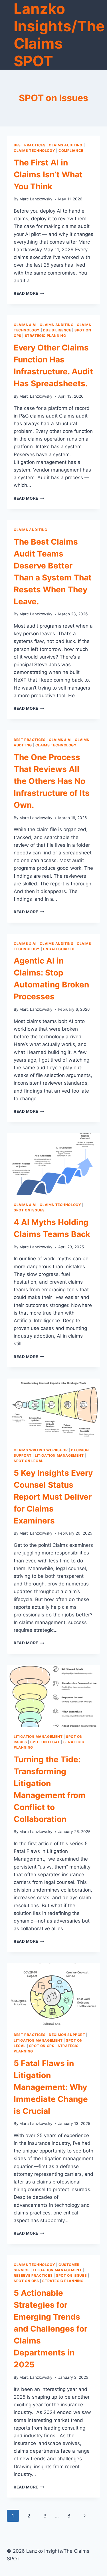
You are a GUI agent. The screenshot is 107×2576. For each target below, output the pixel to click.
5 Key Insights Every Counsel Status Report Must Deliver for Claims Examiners (53, 1497)
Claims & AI (25, 325)
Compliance (71, 151)
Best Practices (30, 145)
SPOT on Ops (42, 2046)
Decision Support (67, 2035)
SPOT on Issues (29, 1210)
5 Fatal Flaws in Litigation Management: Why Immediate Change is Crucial (51, 2087)
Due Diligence (57, 330)
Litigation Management (59, 1455)
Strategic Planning (46, 336)
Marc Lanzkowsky (36, 199)
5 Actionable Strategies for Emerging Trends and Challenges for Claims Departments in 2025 (51, 2329)
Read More (29, 293)
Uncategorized (59, 949)
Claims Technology (34, 151)
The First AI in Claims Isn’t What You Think (48, 175)
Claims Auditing (66, 145)
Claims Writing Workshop (41, 1450)
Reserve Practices (33, 2275)
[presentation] (53, 1164)
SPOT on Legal (29, 1461)
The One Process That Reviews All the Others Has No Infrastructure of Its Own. (52, 781)
